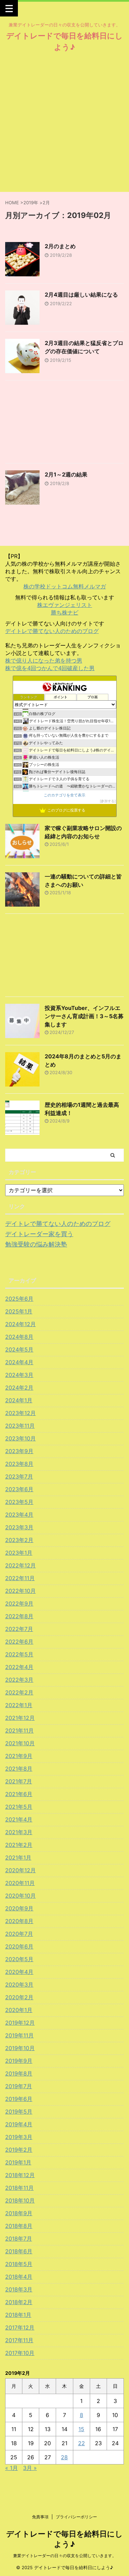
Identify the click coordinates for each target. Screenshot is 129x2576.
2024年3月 (19, 1375)
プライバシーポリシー (76, 2517)
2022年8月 (19, 1616)
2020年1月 (19, 2010)
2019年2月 (19, 2150)
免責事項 (40, 2517)
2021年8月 (19, 1769)
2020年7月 (19, 1934)
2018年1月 (18, 2315)
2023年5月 (19, 1502)
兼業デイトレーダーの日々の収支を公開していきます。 (65, 2556)
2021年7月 (19, 1781)
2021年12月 (20, 1718)
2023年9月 (19, 1451)
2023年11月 (20, 1426)
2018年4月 (19, 2277)
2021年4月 (19, 1819)
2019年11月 (19, 2035)
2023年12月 (20, 1413)
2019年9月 (19, 2061)
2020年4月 (19, 1972)
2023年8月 (19, 1464)
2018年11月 (19, 2188)
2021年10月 (20, 1743)
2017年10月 (20, 2353)
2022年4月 (19, 1667)
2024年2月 (19, 1388)
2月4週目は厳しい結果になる (81, 295)
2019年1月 (18, 2162)
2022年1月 (19, 1705)
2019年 (31, 203)
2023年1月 (19, 1553)
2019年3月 (19, 2137)
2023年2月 (19, 1540)
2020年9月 (19, 1908)
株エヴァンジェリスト (65, 605)
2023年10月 (20, 1438)
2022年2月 (19, 1692)
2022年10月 (20, 1591)
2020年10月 (20, 1896)
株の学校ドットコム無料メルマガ (65, 586)
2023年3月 (19, 1527)
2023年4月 (19, 1515)
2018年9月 (19, 2213)
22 (82, 2443)
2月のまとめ (60, 246)
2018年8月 (19, 2226)
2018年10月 (20, 2200)
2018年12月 (20, 2175)
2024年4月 (19, 1362)
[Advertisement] (64, 124)
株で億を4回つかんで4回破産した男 (50, 668)
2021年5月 (19, 1807)
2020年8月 (19, 1921)
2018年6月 (19, 2251)
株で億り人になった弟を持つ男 (44, 660)
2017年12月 (20, 2327)
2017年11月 (19, 2340)
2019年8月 (19, 2073)
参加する (108, 801)
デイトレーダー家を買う (39, 1234)
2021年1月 (18, 1858)
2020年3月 (19, 1985)
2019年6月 (19, 2099)
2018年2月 (19, 2302)
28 (64, 2457)
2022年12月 (20, 1565)
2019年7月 (19, 2086)
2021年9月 (19, 1756)
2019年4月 (19, 2124)
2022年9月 (19, 1603)
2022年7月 (19, 1629)
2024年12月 (20, 1324)
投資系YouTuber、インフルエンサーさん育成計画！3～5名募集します (84, 1016)
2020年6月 (19, 1946)
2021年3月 (19, 1832)
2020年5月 (19, 1959)
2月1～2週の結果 (66, 474)
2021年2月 (19, 1845)
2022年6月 (19, 1642)
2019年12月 (20, 2023)
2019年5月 (19, 2112)
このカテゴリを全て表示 (64, 795)
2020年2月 (19, 1997)
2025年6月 (19, 1299)
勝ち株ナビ (65, 612)
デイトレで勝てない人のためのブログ (52, 631)
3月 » (30, 2468)
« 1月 (12, 2468)
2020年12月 (20, 1870)
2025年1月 (19, 1311)
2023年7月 (19, 1476)
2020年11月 (20, 1883)
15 (81, 2429)
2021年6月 (19, 1794)
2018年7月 (19, 2239)
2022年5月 (19, 1654)
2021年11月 (19, 1730)
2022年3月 (19, 1680)
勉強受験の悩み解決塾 (36, 1244)
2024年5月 (19, 1349)
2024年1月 (19, 1400)
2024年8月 (19, 1337)
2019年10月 (20, 2048)
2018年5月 (19, 2264)
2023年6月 (19, 1489)
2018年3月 (19, 2289)
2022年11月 (20, 1578)
